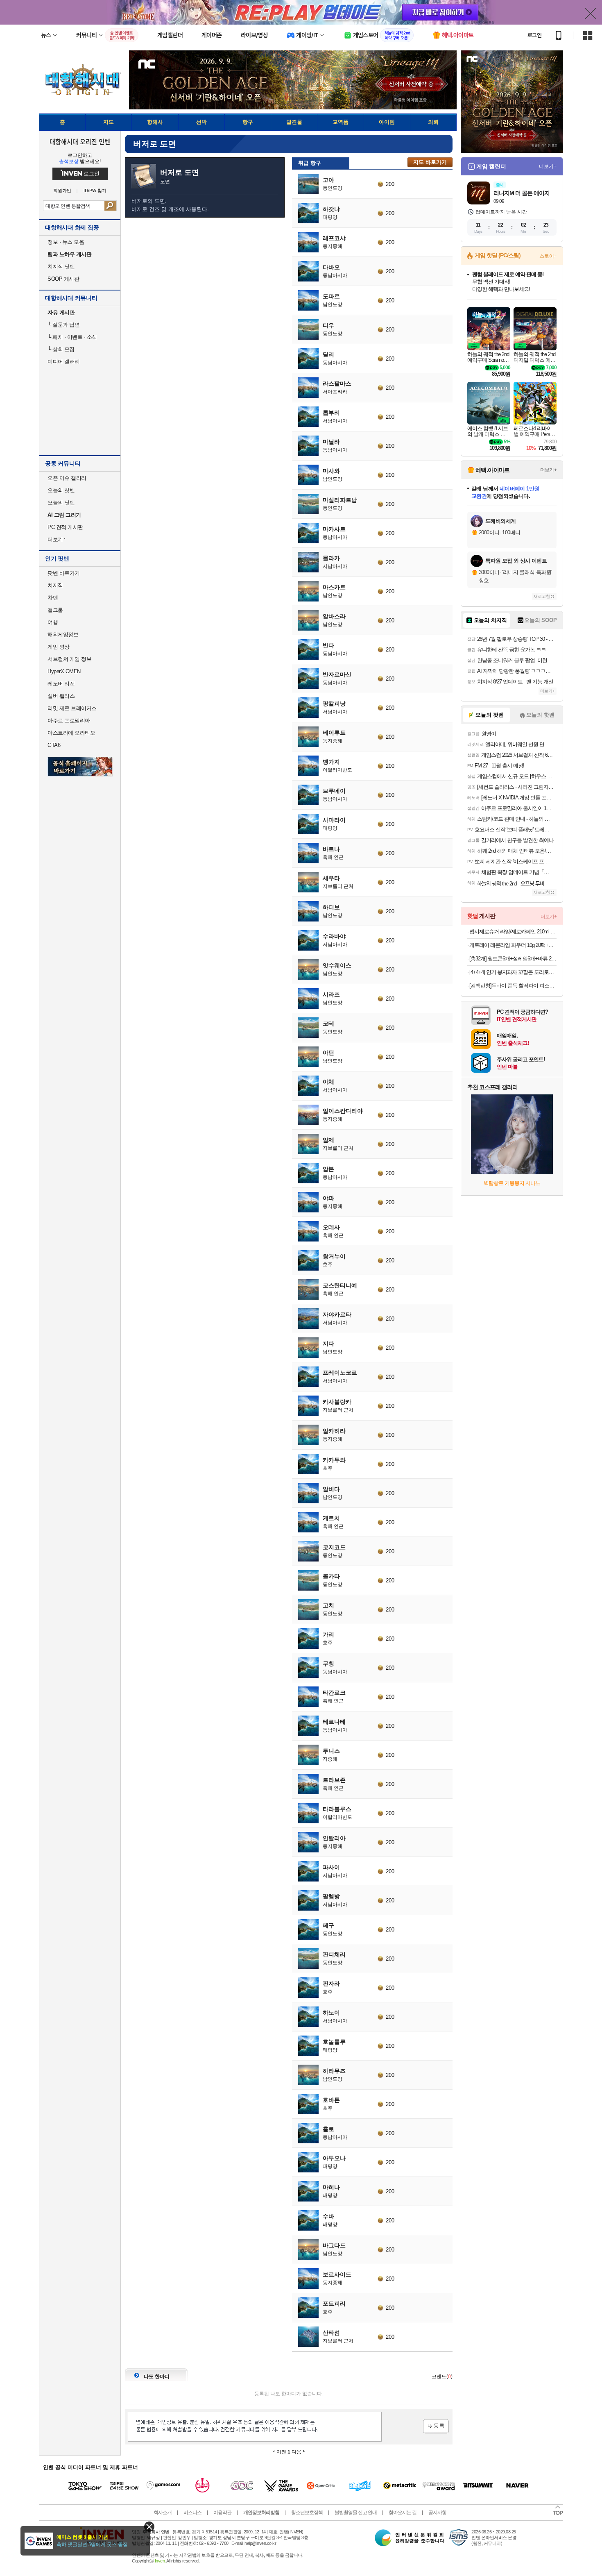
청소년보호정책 (307, 2512)
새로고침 (542, 596)
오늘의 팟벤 (61, 503)
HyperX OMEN (64, 671)
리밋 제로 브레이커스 (72, 708)
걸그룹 (55, 610)
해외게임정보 (63, 634)
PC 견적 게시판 (65, 527)
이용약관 (222, 2512)
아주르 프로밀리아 (69, 721)
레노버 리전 (61, 684)
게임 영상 (59, 647)
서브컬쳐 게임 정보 (69, 659)
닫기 (149, 2527)
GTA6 (54, 745)
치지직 (55, 585)
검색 (110, 206)
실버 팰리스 (61, 696)
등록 (436, 2426)
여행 (53, 622)
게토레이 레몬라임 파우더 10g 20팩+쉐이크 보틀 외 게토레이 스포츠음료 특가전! (513, 945)
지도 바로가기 (430, 162)
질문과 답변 (63, 325)
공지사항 (437, 2512)
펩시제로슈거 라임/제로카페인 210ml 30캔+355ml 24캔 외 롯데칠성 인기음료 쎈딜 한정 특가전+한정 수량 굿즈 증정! (513, 932)
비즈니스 (192, 2512)
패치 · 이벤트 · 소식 (72, 337)
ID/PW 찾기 (95, 191)
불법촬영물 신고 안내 (356, 2512)
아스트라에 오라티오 (71, 733)
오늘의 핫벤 (61, 490)
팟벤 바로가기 (64, 573)
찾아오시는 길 (403, 2512)
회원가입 (62, 191)
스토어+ (548, 256)
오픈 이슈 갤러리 (67, 478)
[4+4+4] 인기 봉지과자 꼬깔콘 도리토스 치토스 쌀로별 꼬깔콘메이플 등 (513, 972)
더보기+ (548, 166)
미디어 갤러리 (64, 362)
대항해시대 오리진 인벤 (80, 141)
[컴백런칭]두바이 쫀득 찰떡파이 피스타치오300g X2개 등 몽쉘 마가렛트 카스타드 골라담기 (513, 986)
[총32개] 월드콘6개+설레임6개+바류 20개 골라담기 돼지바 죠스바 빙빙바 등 (513, 959)
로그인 (534, 35)
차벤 (53, 598)
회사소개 (163, 2512)
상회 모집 (61, 349)
